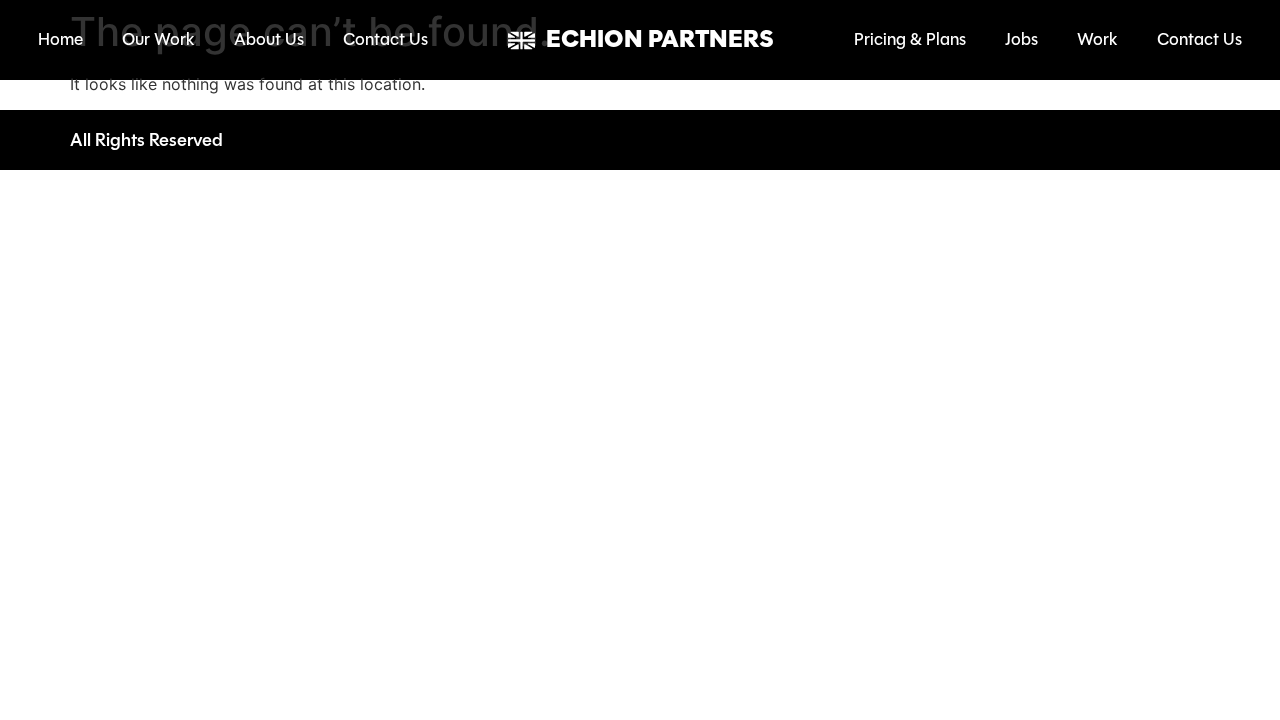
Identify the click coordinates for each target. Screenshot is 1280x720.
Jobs (1021, 39)
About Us (269, 39)
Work (1097, 39)
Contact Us (385, 39)
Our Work (158, 39)
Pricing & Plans (910, 39)
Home (60, 39)
